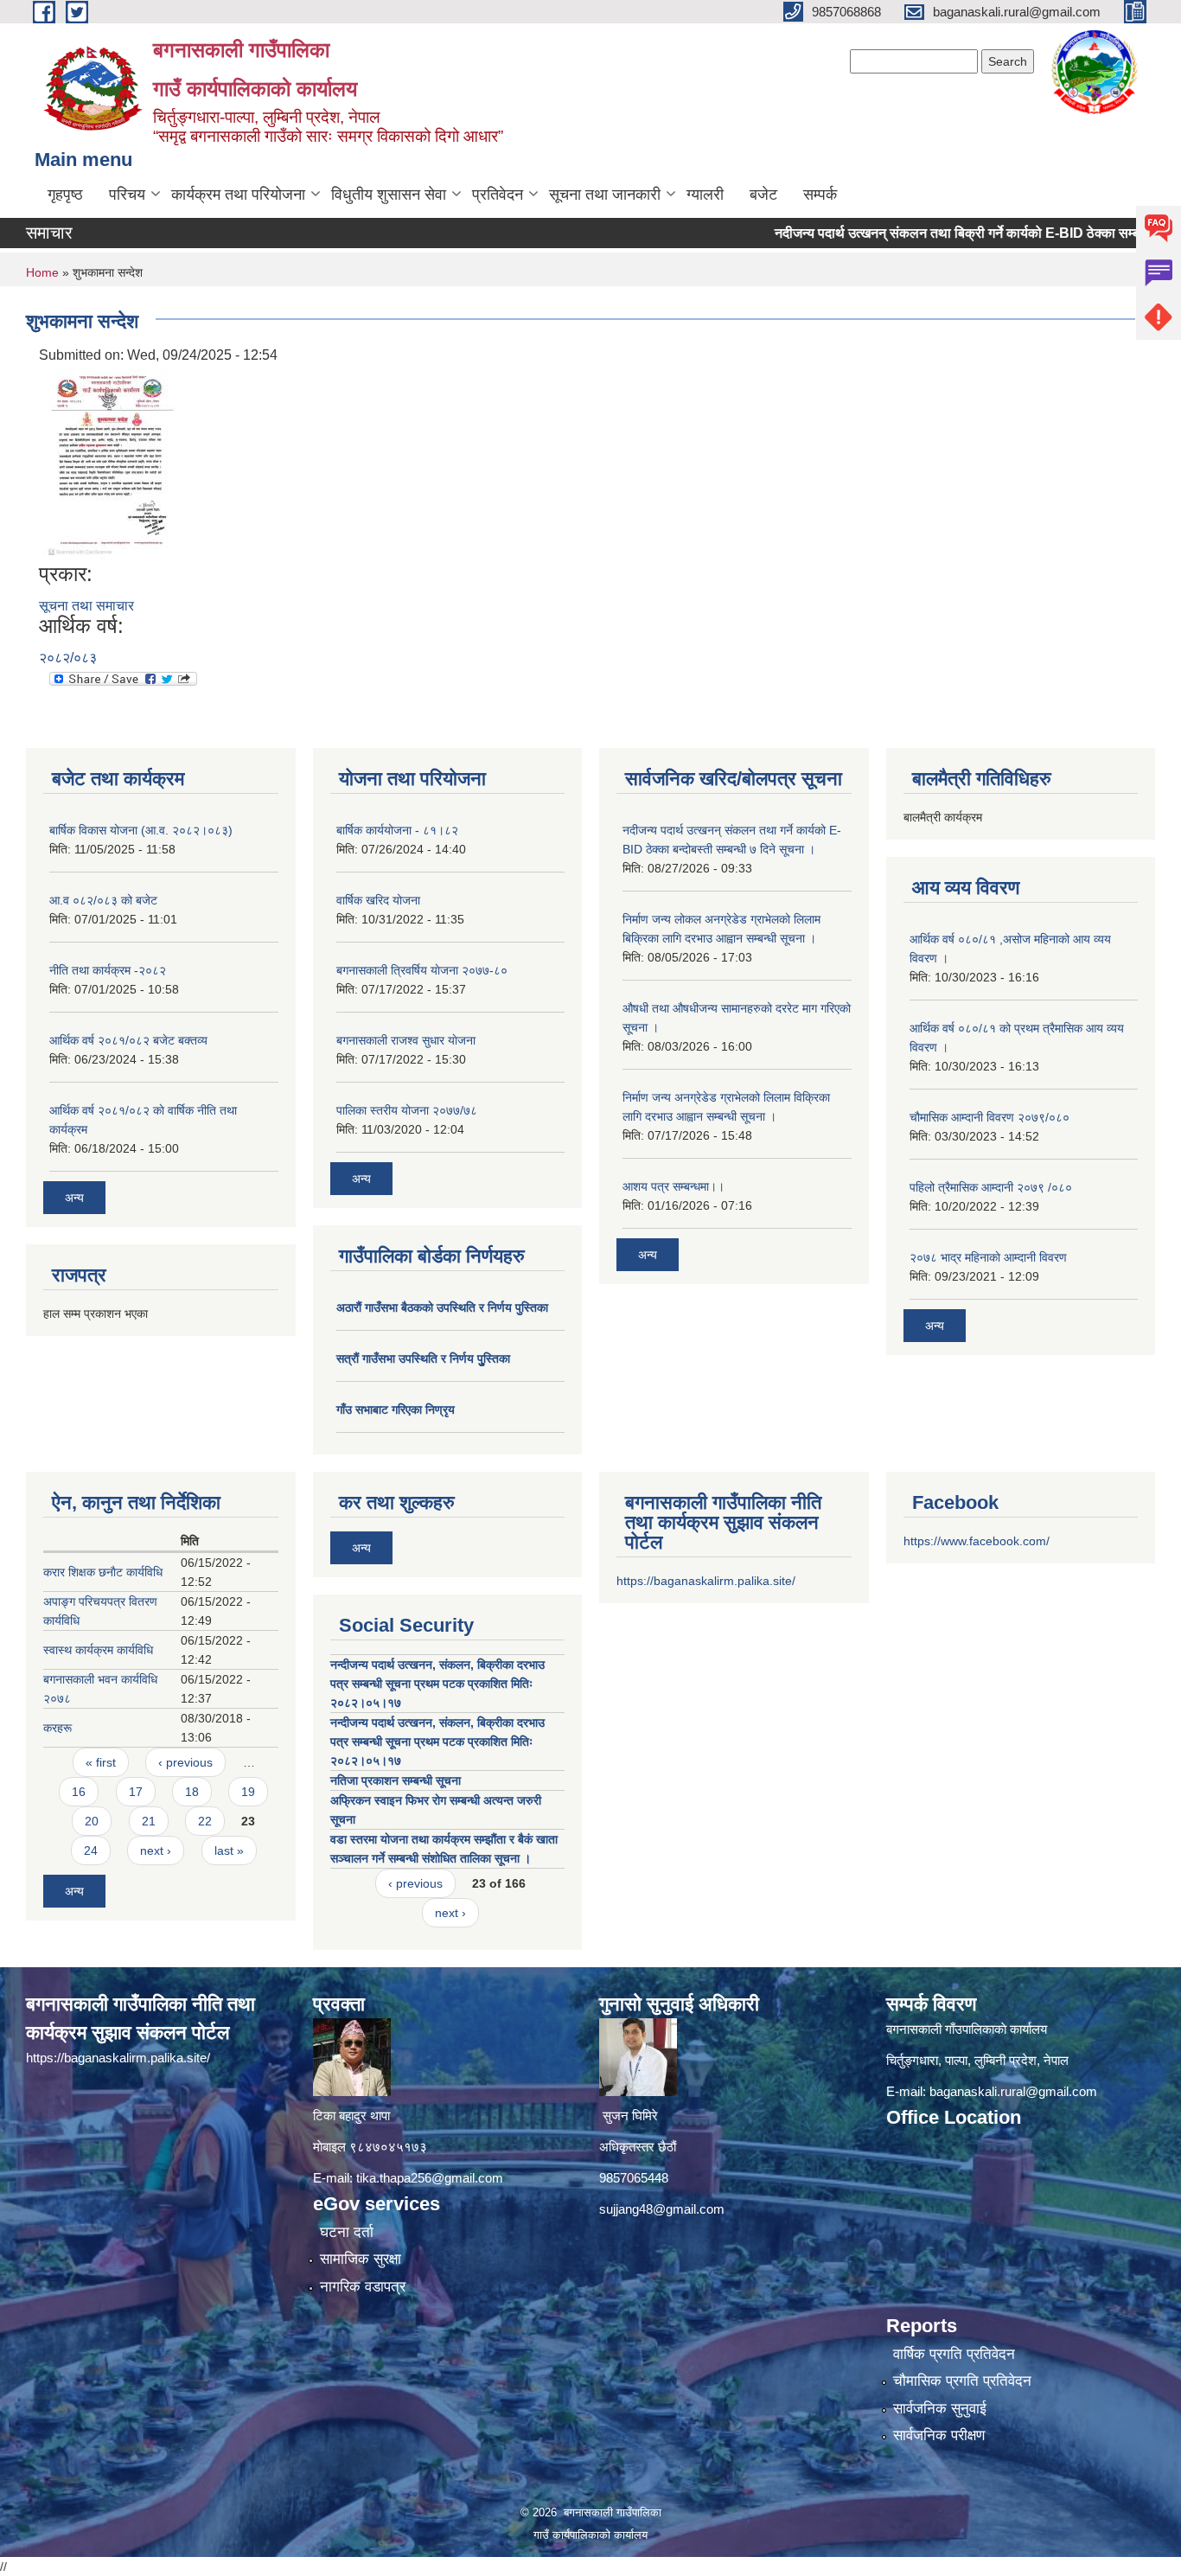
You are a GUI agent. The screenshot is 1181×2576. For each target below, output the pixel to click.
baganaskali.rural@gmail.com (1013, 2091)
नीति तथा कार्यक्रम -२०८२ (108, 970)
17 (136, 1792)
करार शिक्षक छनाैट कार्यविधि (103, 1572)
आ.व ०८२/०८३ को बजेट (103, 900)
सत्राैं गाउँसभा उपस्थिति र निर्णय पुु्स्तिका (423, 1358)
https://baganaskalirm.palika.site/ (706, 1581)
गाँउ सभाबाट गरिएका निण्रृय (396, 1409)
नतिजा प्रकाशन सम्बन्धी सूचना (396, 1780)
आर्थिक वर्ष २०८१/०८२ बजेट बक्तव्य (128, 1040)
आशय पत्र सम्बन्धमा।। (673, 1186)
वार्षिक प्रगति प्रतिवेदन (954, 2354)
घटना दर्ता (347, 2232)
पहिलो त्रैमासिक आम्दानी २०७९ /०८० (991, 1187)
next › (156, 1851)
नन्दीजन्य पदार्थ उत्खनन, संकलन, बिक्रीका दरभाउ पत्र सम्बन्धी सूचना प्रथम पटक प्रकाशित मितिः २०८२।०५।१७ (437, 1684)
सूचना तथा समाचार (86, 606)
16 (79, 1792)
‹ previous (185, 1762)
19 (248, 1792)
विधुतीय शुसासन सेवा (389, 195)
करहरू (57, 1728)
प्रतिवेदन (498, 195)
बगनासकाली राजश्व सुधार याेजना (406, 1040)
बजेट (763, 195)
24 (91, 1851)
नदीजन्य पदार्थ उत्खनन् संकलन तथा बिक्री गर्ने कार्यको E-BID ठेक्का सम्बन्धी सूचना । (937, 233)
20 (92, 1821)
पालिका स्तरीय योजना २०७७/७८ (407, 1110)
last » (229, 1851)
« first (101, 1762)
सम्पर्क (820, 195)
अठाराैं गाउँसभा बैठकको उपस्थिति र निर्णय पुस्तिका (442, 1307)
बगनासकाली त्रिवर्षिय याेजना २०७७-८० (422, 970)
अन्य (74, 1198)
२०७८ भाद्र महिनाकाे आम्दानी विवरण (988, 1257)
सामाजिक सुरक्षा (361, 2259)
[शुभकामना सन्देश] (109, 463)
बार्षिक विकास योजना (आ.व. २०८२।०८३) (141, 830)
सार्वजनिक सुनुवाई (940, 2409)
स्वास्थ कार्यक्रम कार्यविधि (98, 1650)
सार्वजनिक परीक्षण (939, 2435)
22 (205, 1821)
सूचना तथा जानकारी (605, 195)
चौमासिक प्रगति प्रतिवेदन (962, 2381)
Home (42, 272)
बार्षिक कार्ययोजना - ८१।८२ (397, 830)
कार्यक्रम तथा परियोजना (238, 195)
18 (192, 1792)
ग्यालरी (705, 195)
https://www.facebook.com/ (977, 1541)
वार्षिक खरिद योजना (378, 900)
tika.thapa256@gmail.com (430, 2178)
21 (149, 1821)
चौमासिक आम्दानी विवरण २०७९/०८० (989, 1117)
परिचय (127, 195)
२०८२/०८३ (68, 658)
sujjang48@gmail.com (662, 2209)
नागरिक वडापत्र (363, 2287)
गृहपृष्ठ (65, 195)
